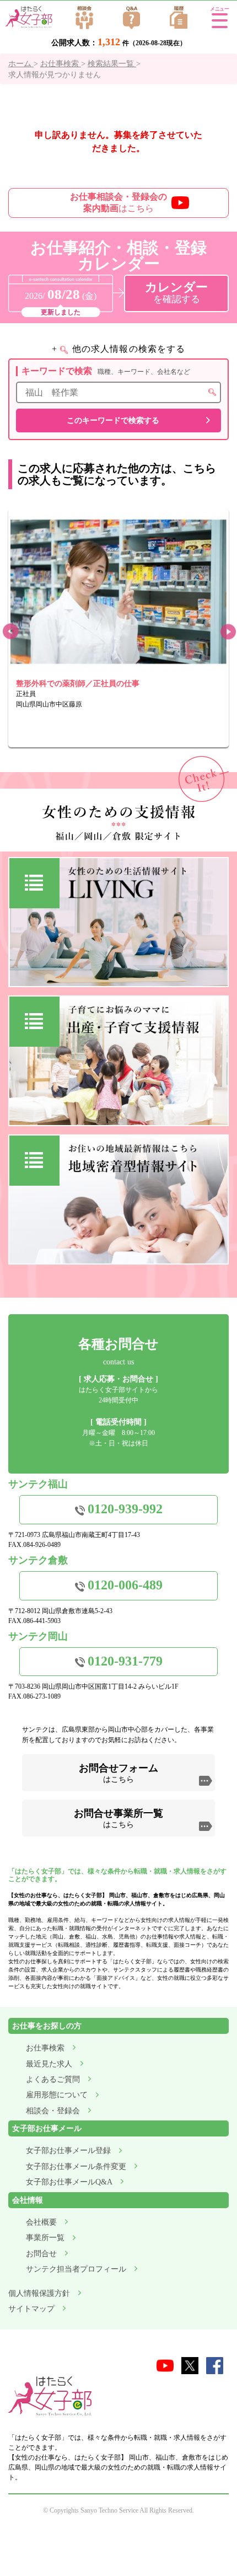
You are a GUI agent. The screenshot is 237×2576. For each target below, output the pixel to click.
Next (227, 632)
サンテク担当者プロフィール (76, 2269)
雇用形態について (57, 2095)
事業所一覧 (45, 2238)
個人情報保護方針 (39, 2293)
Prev (10, 632)
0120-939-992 (125, 1509)
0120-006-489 (125, 1585)
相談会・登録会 (53, 2111)
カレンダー (176, 293)
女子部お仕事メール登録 (68, 2151)
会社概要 (41, 2222)
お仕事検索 (45, 2048)
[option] (118, 628)
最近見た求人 (49, 2064)
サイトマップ (31, 2309)
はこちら (118, 202)
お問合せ (41, 2254)
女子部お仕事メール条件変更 (76, 2167)
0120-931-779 (125, 1661)
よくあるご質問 (53, 2079)
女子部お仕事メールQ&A (69, 2182)
